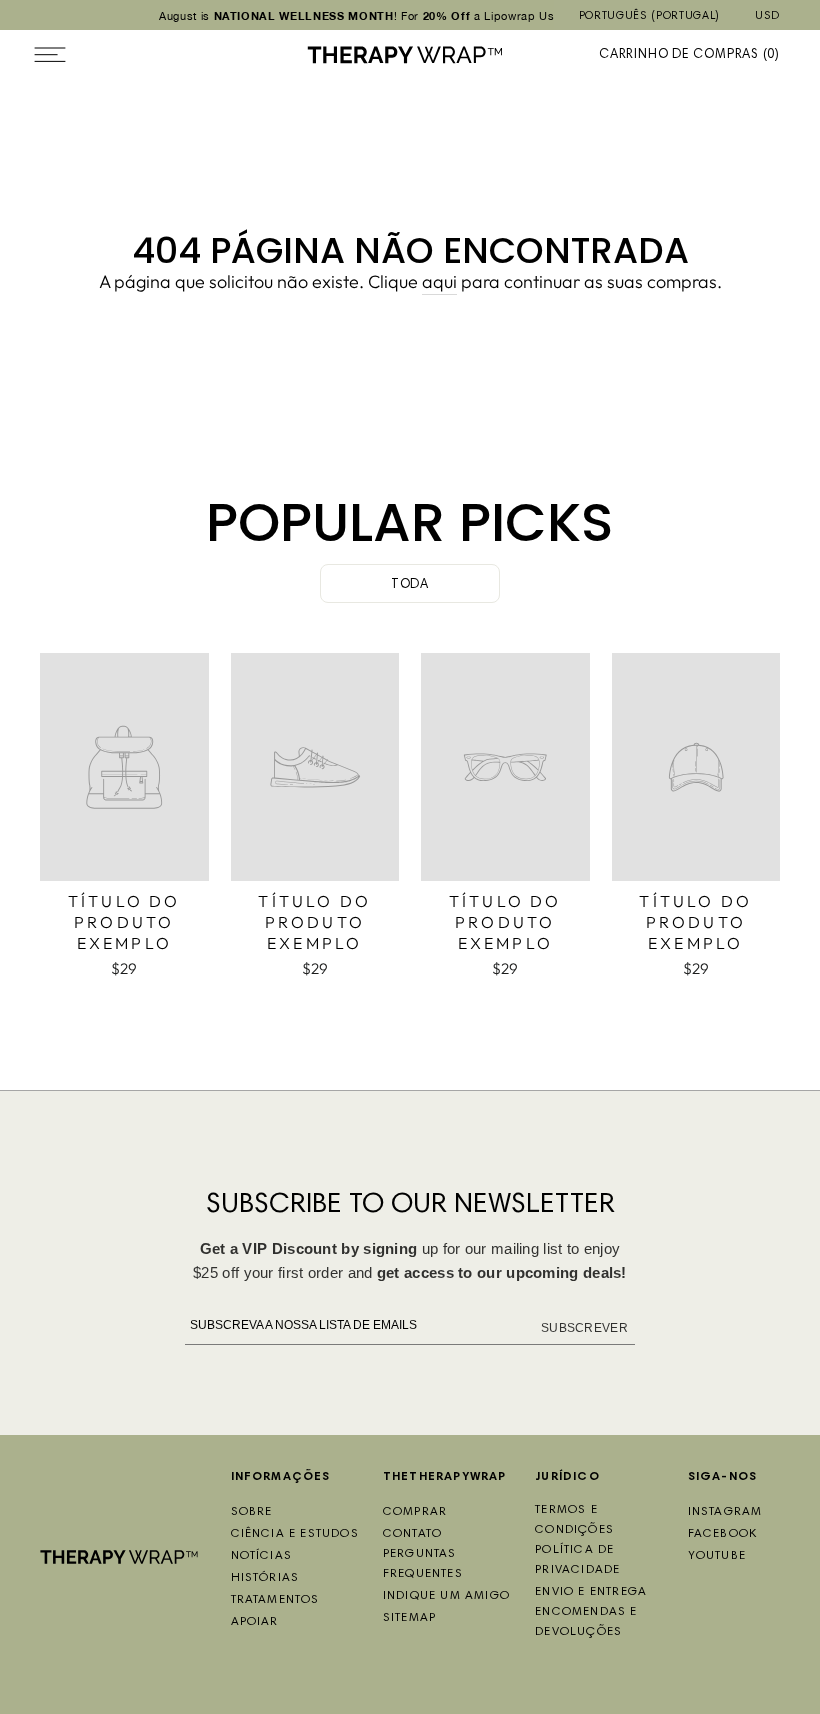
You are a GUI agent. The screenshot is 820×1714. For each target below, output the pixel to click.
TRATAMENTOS (275, 1600)
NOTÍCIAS (262, 1556)
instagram (725, 1512)
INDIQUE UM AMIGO (446, 1596)
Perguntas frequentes (423, 1564)
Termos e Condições (574, 1520)
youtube (717, 1556)
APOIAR (255, 1622)
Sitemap (409, 1618)
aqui (439, 281)
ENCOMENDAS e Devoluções (586, 1622)
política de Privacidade (577, 1560)
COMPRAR (415, 1512)
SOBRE (252, 1512)
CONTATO (412, 1534)
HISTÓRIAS (265, 1578)
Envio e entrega (591, 1592)
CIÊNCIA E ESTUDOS (295, 1534)
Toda (410, 585)
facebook (723, 1534)
